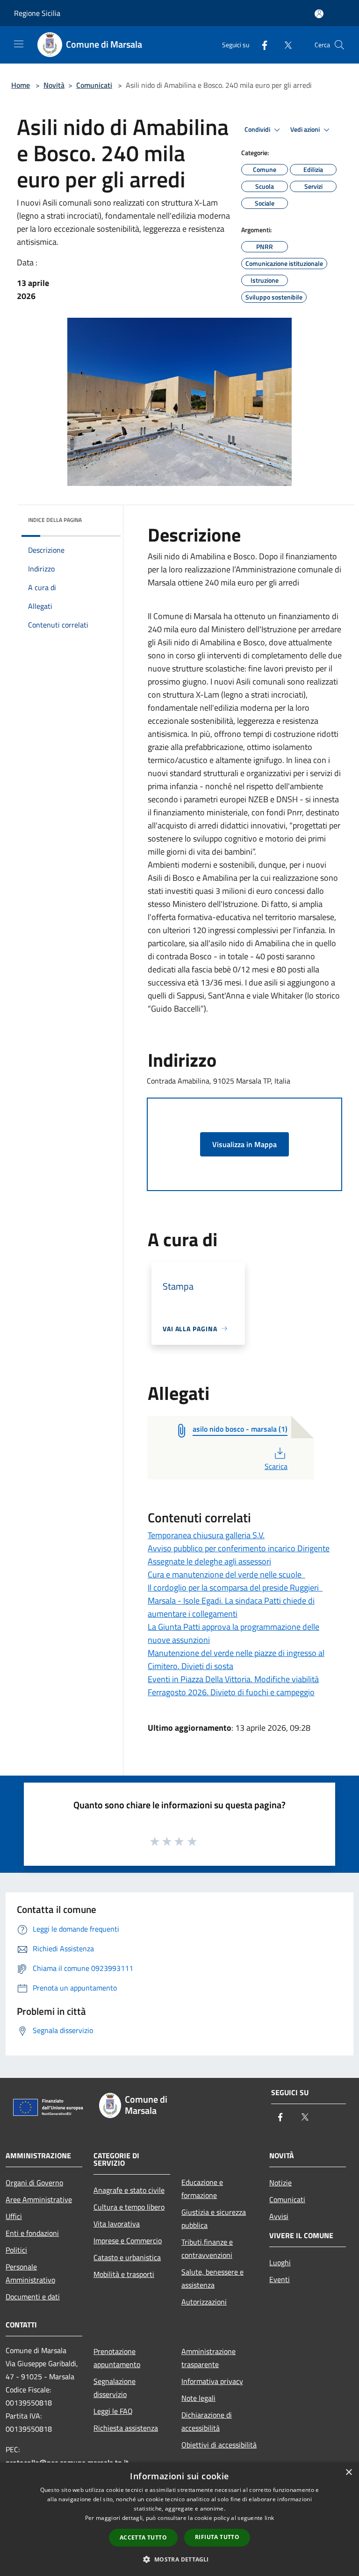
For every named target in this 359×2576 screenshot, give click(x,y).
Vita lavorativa (117, 2224)
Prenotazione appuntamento (117, 2358)
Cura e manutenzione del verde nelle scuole (226, 1574)
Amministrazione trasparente (208, 2358)
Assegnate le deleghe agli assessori (209, 1561)
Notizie (280, 2183)
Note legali (198, 2398)
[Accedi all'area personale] (319, 14)
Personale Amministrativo (30, 2273)
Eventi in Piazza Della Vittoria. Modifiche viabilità (233, 1679)
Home (21, 85)
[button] (179, 2559)
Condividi (258, 129)
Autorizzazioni (204, 2302)
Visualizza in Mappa (244, 1144)
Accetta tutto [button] (143, 2537)
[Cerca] (339, 45)
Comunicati (94, 85)
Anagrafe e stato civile (129, 2190)
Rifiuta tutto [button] (217, 2537)
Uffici (14, 2216)
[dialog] (179, 2519)
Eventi (280, 2279)
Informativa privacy (212, 2381)
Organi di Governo (34, 2183)
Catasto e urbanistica (127, 2257)
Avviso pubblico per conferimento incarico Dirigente (239, 1548)
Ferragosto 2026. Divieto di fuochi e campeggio (231, 1692)
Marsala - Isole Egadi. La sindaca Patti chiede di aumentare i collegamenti (231, 1607)
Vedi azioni (306, 129)
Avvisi (279, 2216)
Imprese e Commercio (128, 2241)
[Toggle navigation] (19, 44)
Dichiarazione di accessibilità (207, 2421)
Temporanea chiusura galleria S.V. (206, 1535)
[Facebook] (261, 45)
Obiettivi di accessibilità (219, 2445)
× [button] (348, 2473)
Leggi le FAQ (113, 2411)
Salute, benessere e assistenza (212, 2278)
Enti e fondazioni (32, 2233)
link (269, 2518)
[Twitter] (284, 45)
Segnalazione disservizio (115, 2388)
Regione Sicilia (37, 13)
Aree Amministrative (39, 2199)
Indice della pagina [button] (55, 520)
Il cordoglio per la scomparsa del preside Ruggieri (235, 1588)
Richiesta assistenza (126, 2428)
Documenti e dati (33, 2297)
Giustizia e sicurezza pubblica (214, 2219)
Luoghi (280, 2262)
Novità (54, 85)
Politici (16, 2250)
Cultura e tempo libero (129, 2207)
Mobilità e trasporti (124, 2274)
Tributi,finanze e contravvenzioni (207, 2248)
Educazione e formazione (202, 2189)
